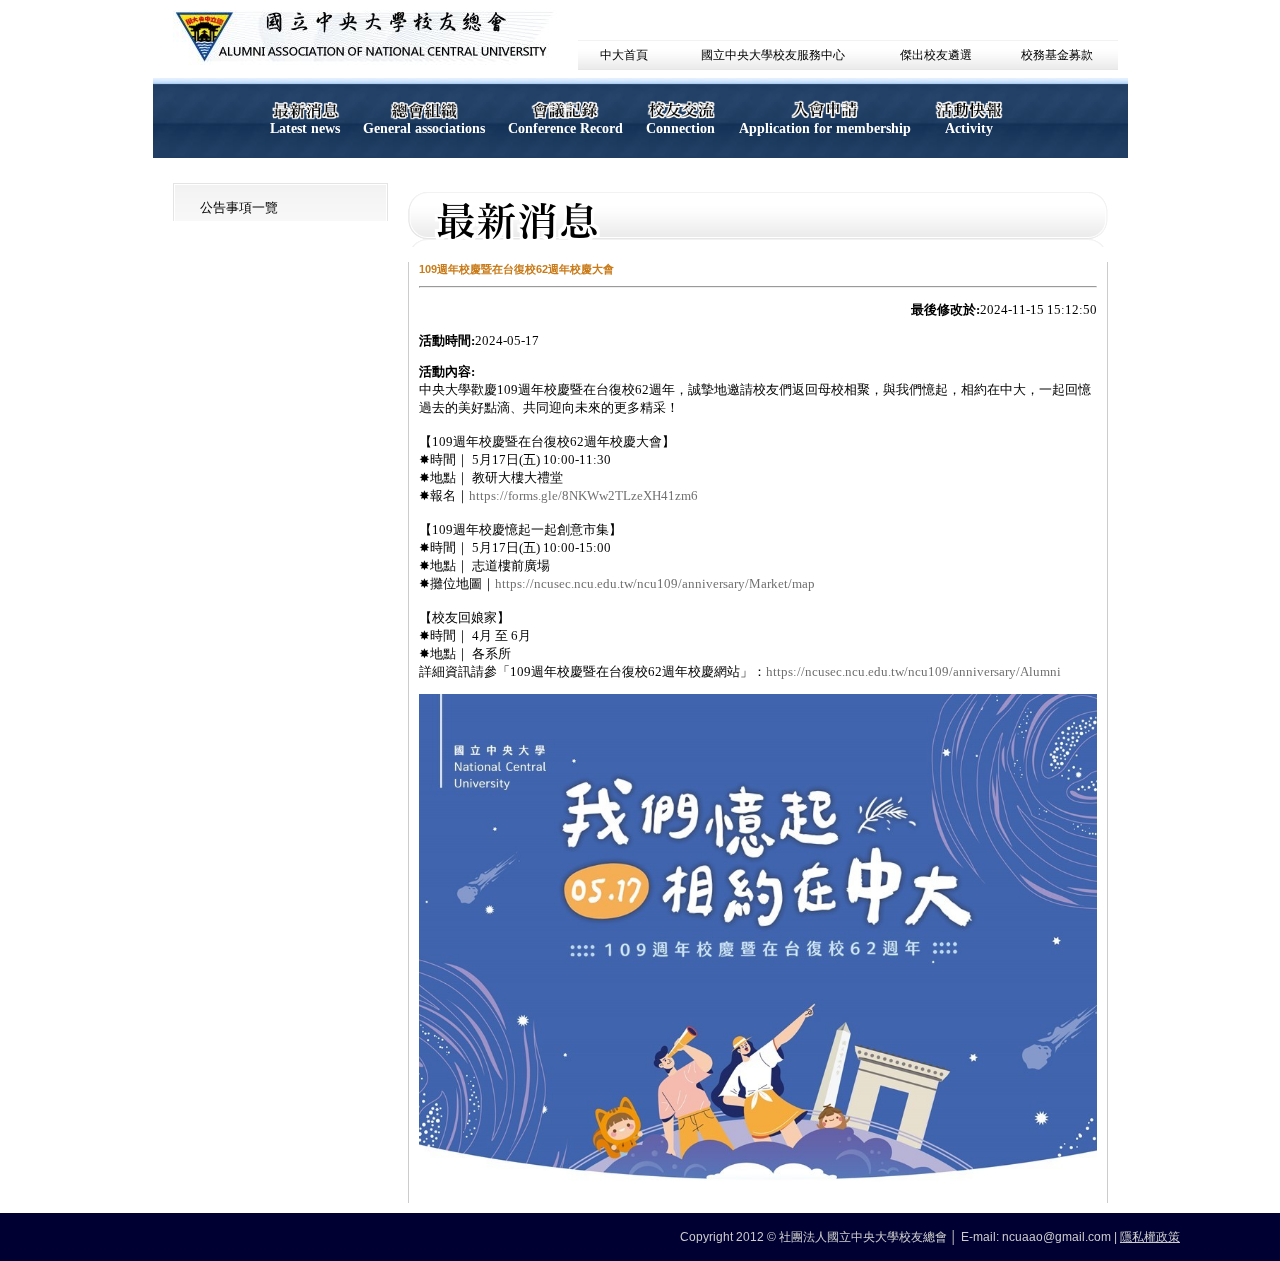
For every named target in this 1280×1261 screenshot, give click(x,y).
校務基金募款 (1057, 55)
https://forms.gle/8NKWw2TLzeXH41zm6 (583, 495)
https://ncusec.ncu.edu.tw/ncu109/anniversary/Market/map (655, 583)
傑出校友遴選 (936, 55)
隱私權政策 (1150, 1237)
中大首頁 (624, 55)
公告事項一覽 (239, 207)
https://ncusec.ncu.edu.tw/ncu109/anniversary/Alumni (913, 671)
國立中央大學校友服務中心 (773, 55)
